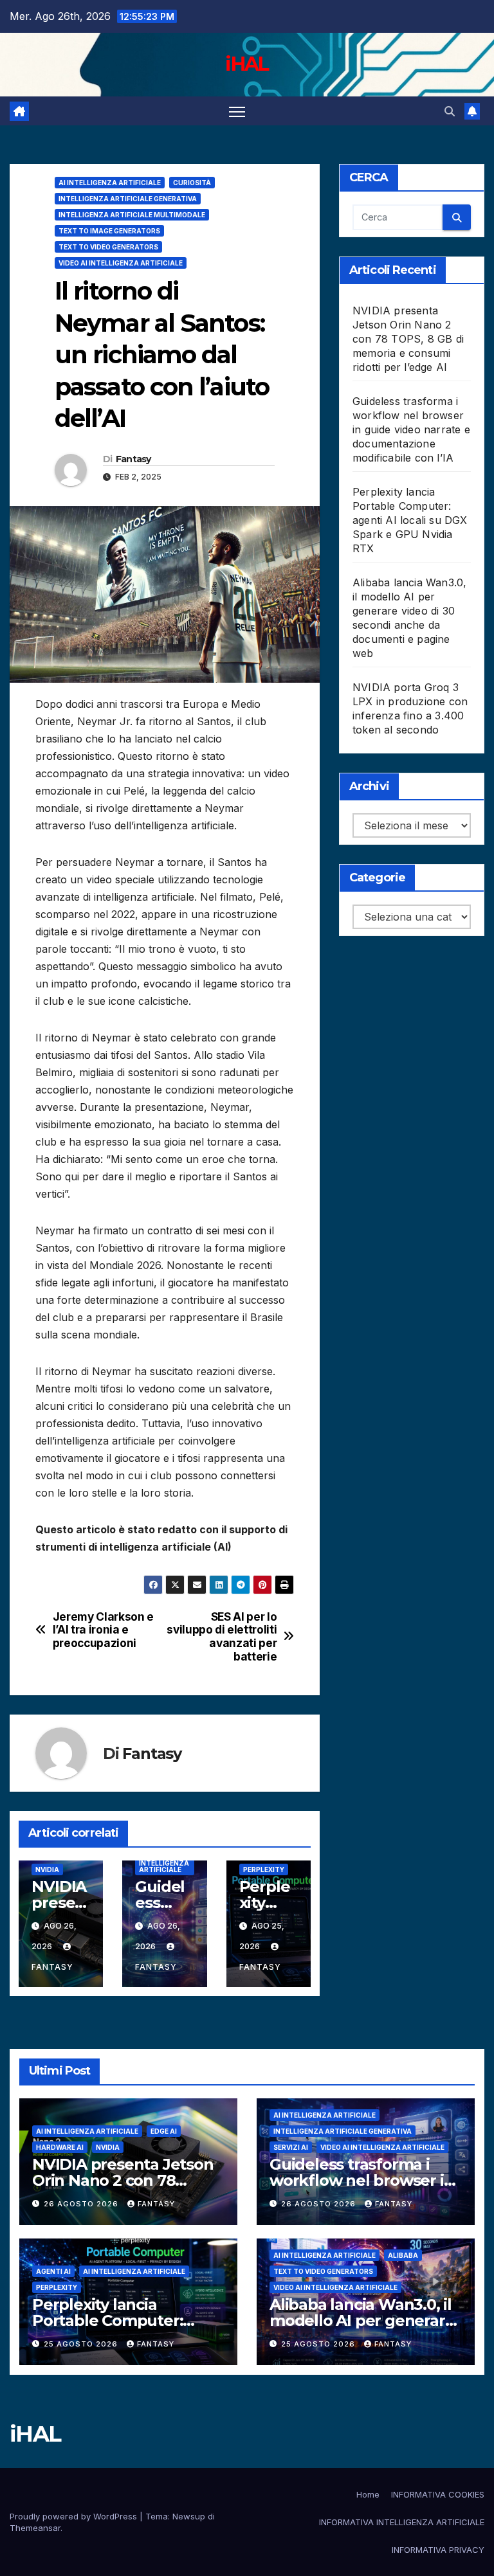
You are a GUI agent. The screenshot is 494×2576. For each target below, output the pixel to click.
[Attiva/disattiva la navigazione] (237, 111)
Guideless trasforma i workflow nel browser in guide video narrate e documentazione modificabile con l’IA (411, 429)
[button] (450, 111)
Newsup (189, 2516)
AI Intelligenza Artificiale (110, 183)
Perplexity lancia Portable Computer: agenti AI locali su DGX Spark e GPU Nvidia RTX (410, 520)
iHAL (247, 64)
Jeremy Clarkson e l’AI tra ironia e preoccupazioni (103, 1630)
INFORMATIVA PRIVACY (438, 2550)
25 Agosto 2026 (82, 2344)
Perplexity (264, 1869)
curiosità (192, 183)
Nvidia (47, 1869)
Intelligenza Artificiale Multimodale (132, 215)
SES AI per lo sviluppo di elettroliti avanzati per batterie (222, 1637)
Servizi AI (291, 2147)
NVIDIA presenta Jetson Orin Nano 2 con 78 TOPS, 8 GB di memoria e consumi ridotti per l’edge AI (408, 339)
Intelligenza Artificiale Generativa (128, 199)
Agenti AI (53, 2271)
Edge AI (164, 2131)
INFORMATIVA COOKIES (438, 2494)
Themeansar (35, 2528)
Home (368, 2494)
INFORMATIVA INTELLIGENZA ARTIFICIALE (402, 2522)
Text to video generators (108, 247)
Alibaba (403, 2255)
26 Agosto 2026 (82, 2204)
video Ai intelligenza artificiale (121, 263)
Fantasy (133, 459)
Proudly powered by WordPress (75, 2516)
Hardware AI (60, 2147)
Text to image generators (109, 231)
